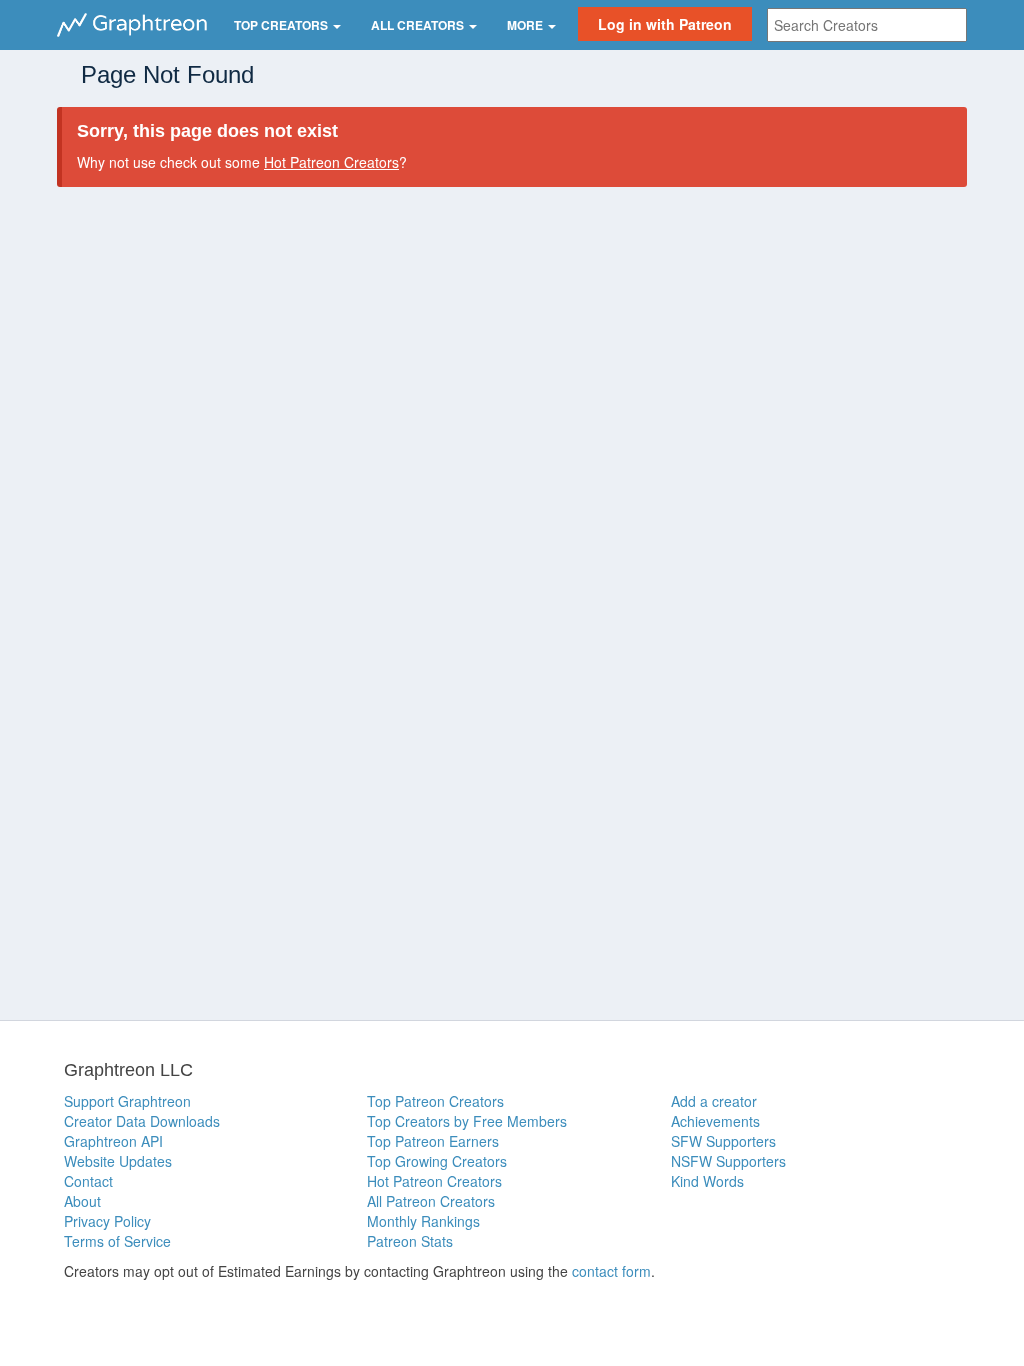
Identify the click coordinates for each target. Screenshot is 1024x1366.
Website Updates (118, 1161)
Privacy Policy (107, 1221)
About (82, 1201)
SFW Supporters (723, 1141)
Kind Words (707, 1181)
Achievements (715, 1121)
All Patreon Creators (431, 1201)
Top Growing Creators (437, 1161)
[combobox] (867, 25)
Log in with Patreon (665, 24)
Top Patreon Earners (433, 1141)
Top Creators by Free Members (467, 1121)
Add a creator (714, 1101)
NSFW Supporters (728, 1161)
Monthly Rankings (423, 1221)
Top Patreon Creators (435, 1101)
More (526, 25)
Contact (88, 1181)
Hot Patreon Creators (331, 162)
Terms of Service (117, 1241)
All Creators (419, 25)
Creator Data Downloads (142, 1121)
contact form (611, 1271)
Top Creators (282, 25)
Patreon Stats (410, 1241)
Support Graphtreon (127, 1101)
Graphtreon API (113, 1141)
